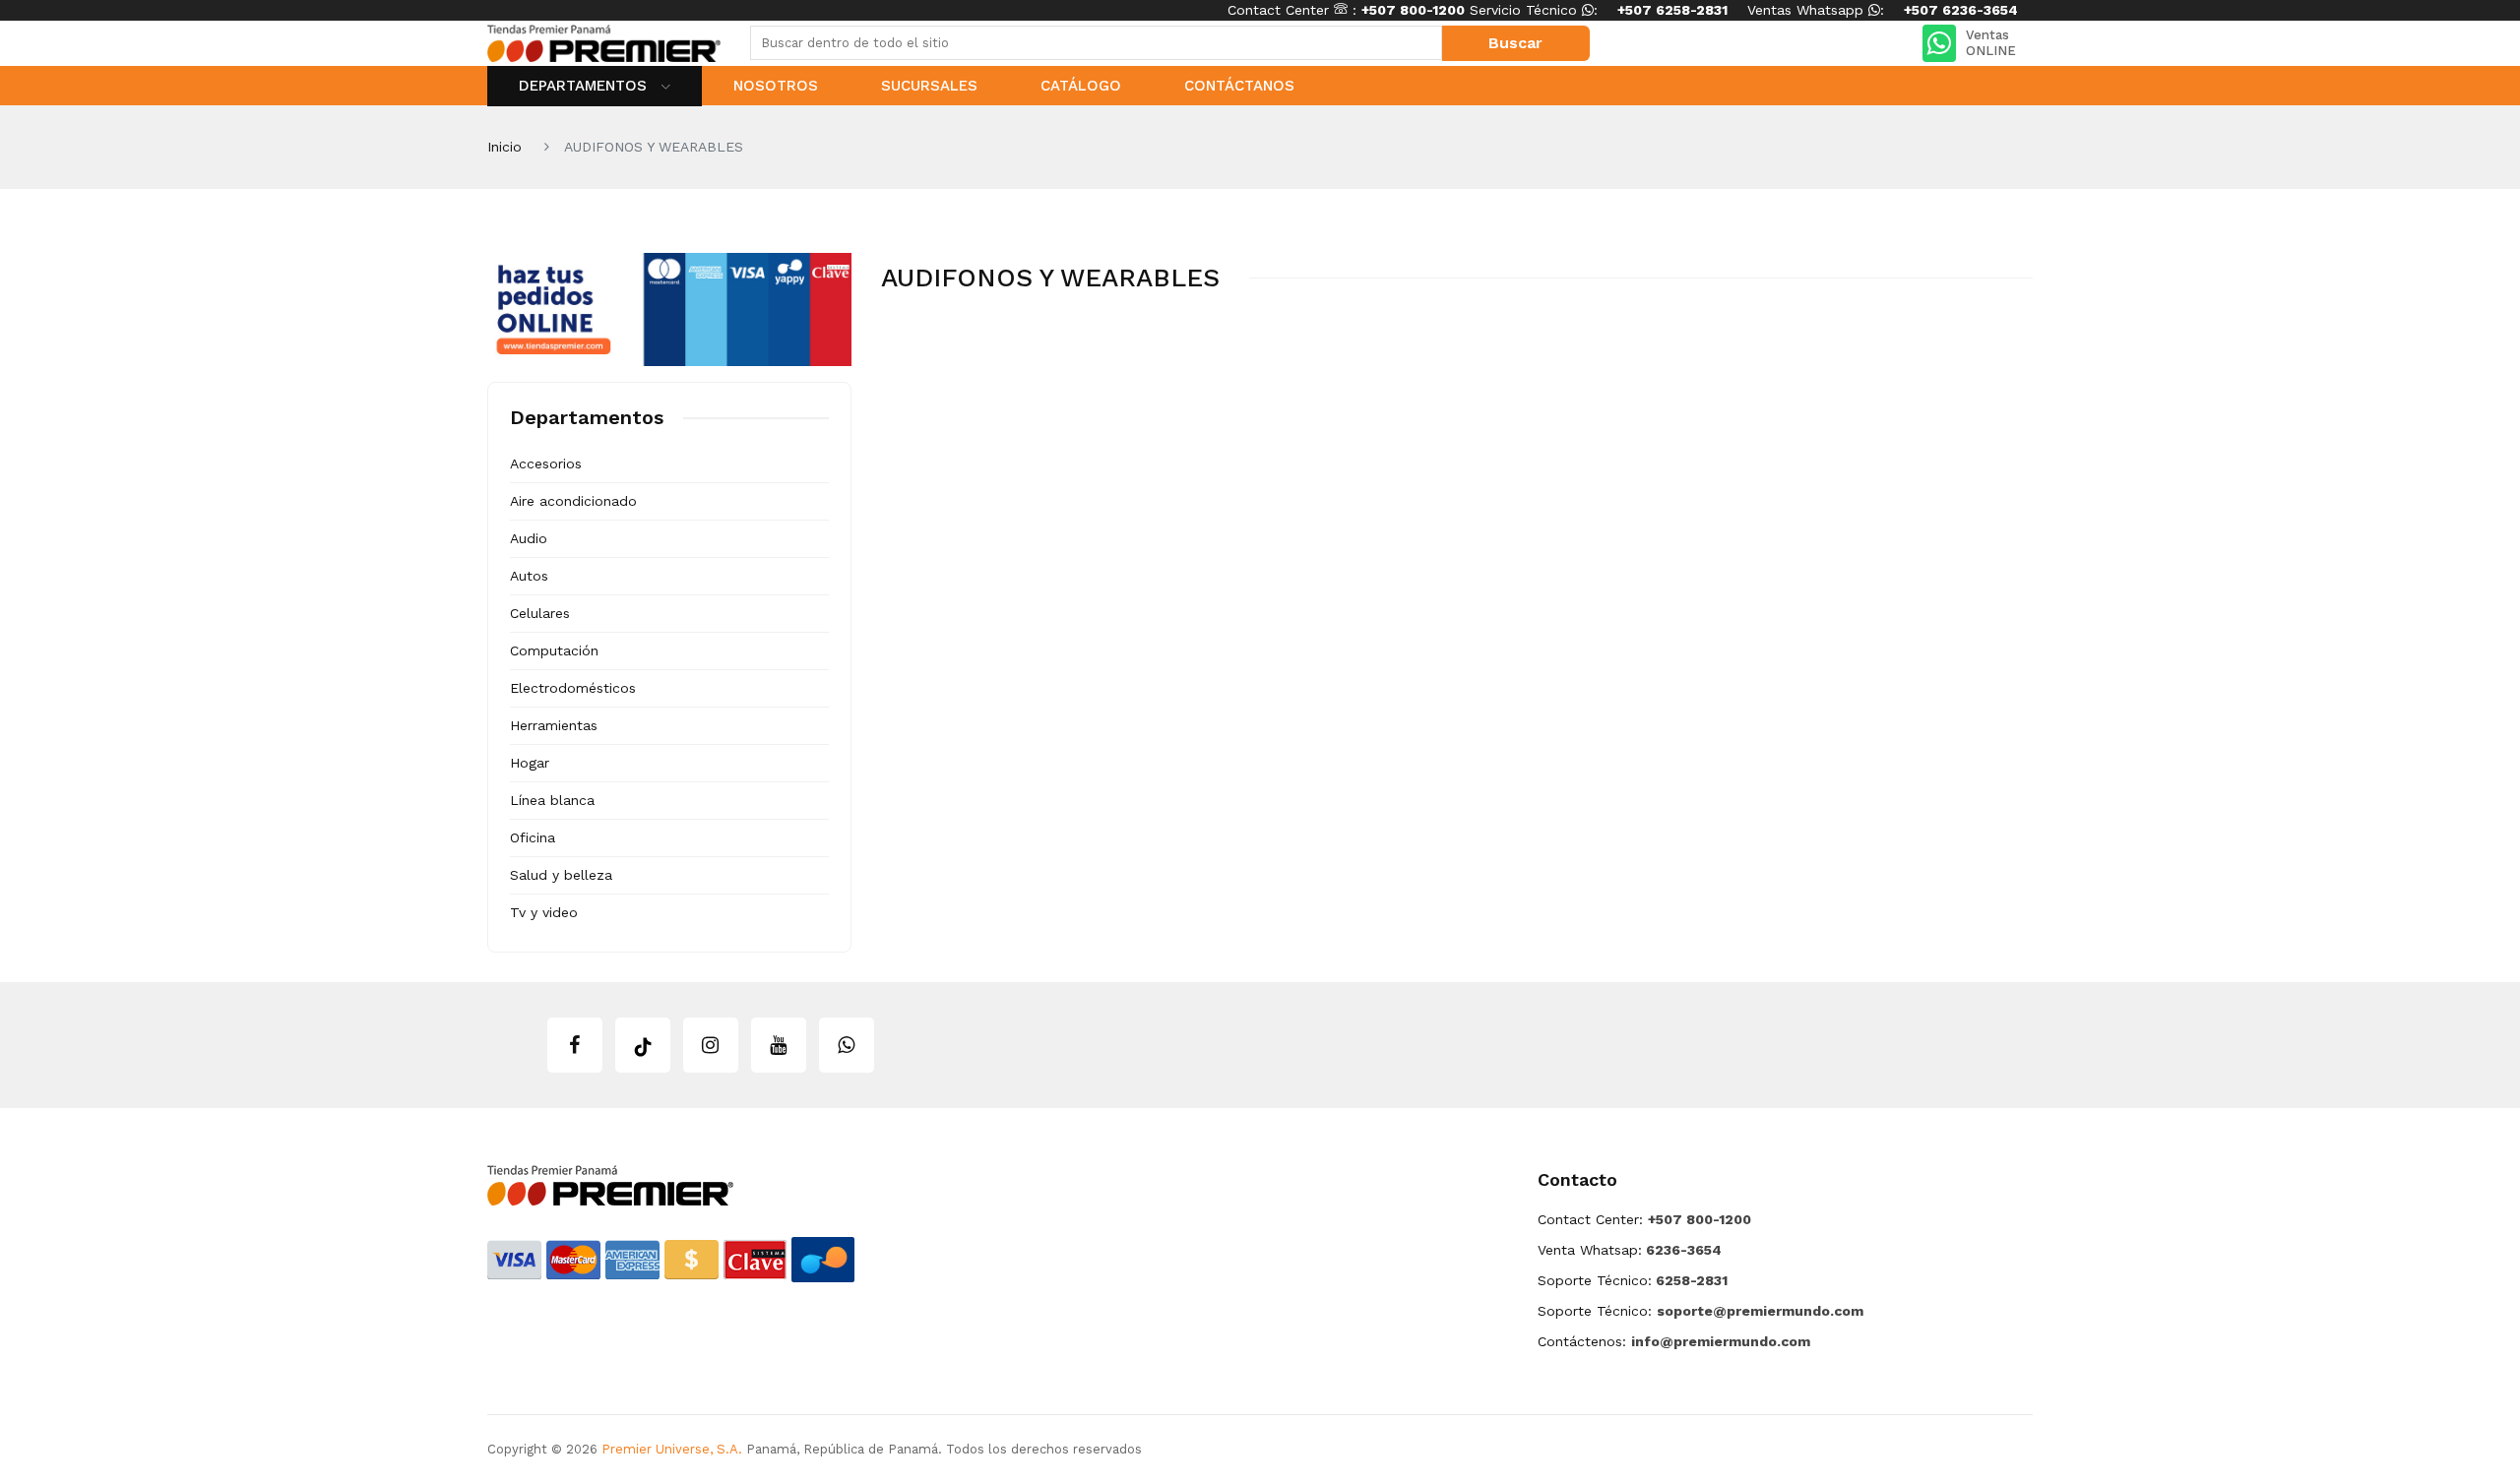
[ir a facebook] (575, 1045)
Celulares (540, 613)
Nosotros (776, 86)
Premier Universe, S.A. (672, 1449)
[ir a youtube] (779, 1045)
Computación (554, 650)
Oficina (533, 837)
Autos (529, 576)
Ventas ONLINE (1991, 43)
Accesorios (546, 464)
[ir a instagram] (711, 1045)
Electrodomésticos (573, 688)
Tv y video (544, 912)
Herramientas (554, 725)
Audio (529, 538)
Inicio (504, 147)
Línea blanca (552, 800)
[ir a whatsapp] (847, 1045)
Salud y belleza (561, 875)
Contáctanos (1239, 86)
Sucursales (929, 86)
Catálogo (1081, 86)
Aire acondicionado (573, 501)
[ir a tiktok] (643, 1045)
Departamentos (585, 86)
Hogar (530, 763)
